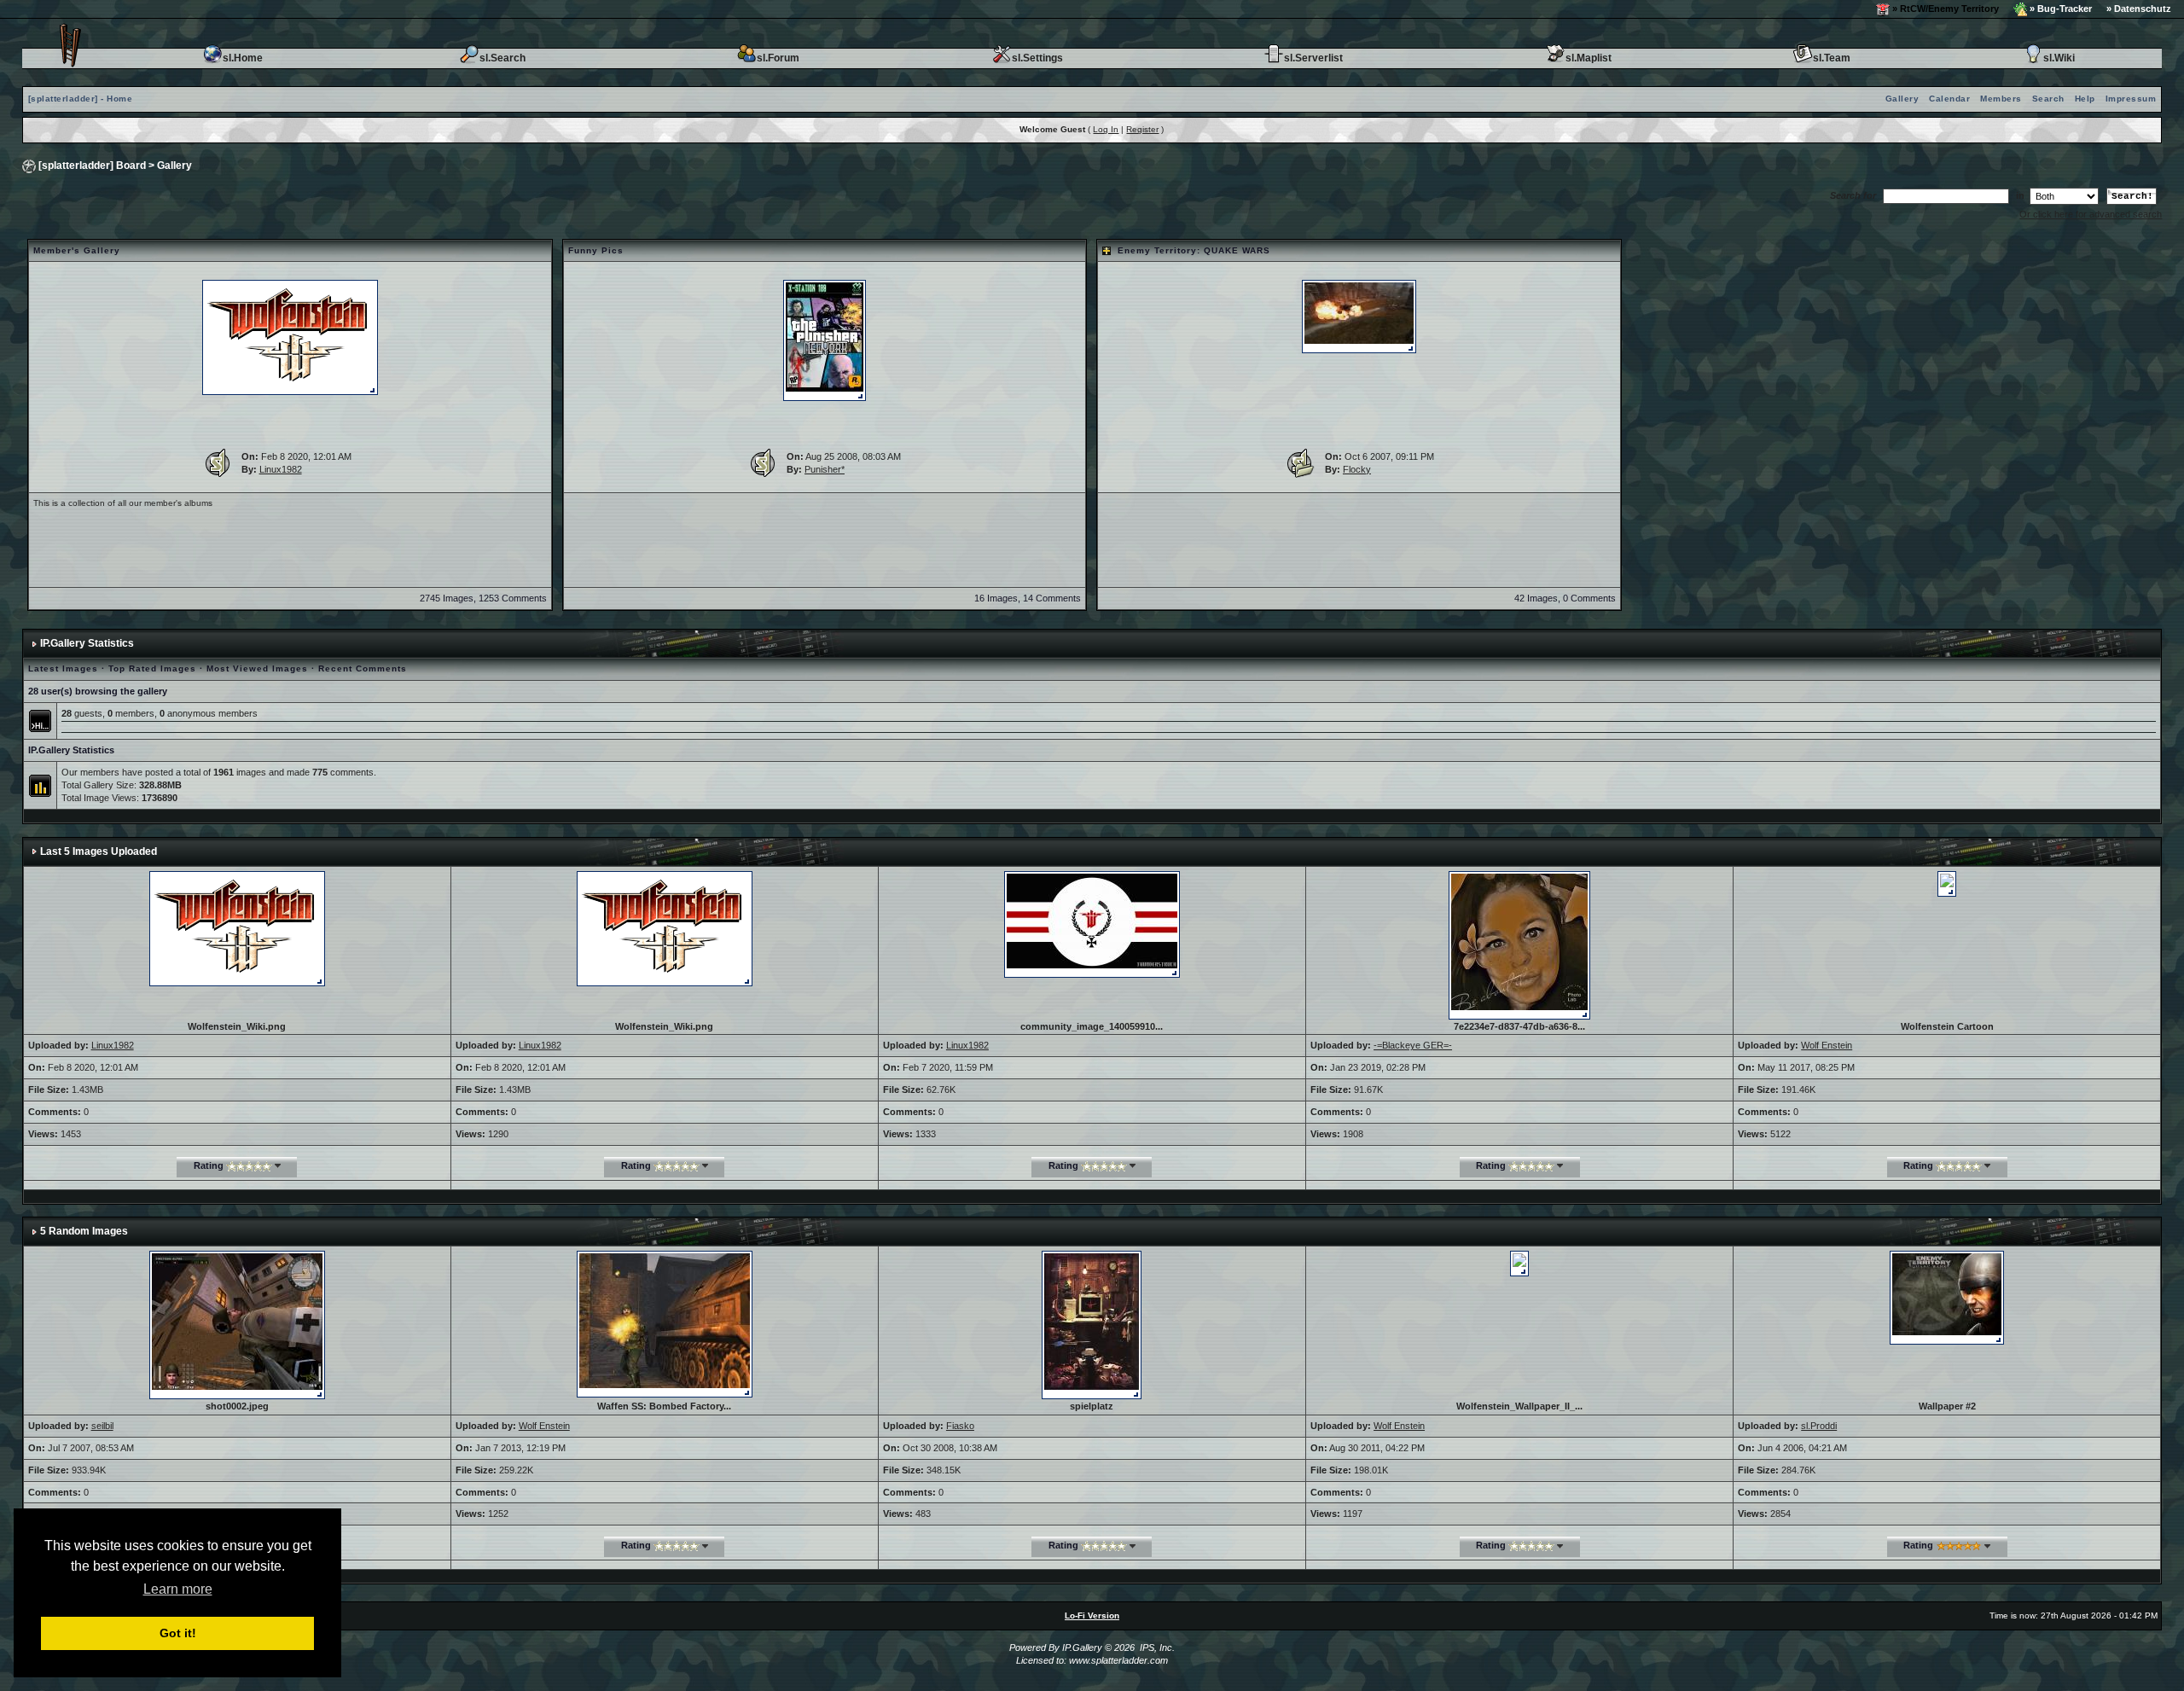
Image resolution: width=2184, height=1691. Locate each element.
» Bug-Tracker (2059, 9)
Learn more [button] (178, 1589)
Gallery (1902, 99)
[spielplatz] (1092, 1324)
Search (2048, 99)
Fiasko (960, 1426)
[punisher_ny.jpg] (825, 340)
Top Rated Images (152, 668)
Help (2085, 99)
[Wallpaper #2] (1947, 1297)
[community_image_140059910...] (1092, 923)
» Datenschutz (2139, 9)
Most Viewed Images (257, 668)
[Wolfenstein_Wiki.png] (290, 337)
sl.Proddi (1819, 1426)
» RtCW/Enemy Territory (1944, 9)
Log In (1106, 129)
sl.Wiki (2059, 58)
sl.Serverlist (1313, 58)
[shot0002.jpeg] (237, 1324)
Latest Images (63, 668)
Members (2001, 99)
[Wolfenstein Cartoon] (1947, 882)
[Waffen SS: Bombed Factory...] (665, 1323)
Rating (209, 1165)
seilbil (102, 1426)
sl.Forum (778, 58)
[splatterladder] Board (92, 166)
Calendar (1949, 99)
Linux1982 (281, 469)
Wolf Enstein (1827, 1045)
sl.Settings (1037, 58)
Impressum (2131, 99)
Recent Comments (363, 668)
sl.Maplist (1589, 58)
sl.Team (1832, 58)
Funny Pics (596, 250)
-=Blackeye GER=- (1413, 1045)
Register (1142, 129)
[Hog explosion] (1359, 316)
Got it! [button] (178, 1633)
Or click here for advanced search (2091, 214)
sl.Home (243, 58)
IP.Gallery (1082, 1647)
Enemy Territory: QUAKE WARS (1194, 250)
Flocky (1357, 469)
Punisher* (825, 469)
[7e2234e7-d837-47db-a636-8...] (1519, 944)
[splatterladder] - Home (81, 99)
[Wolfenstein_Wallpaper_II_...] (1519, 1263)
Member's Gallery (77, 250)
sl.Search (502, 58)
